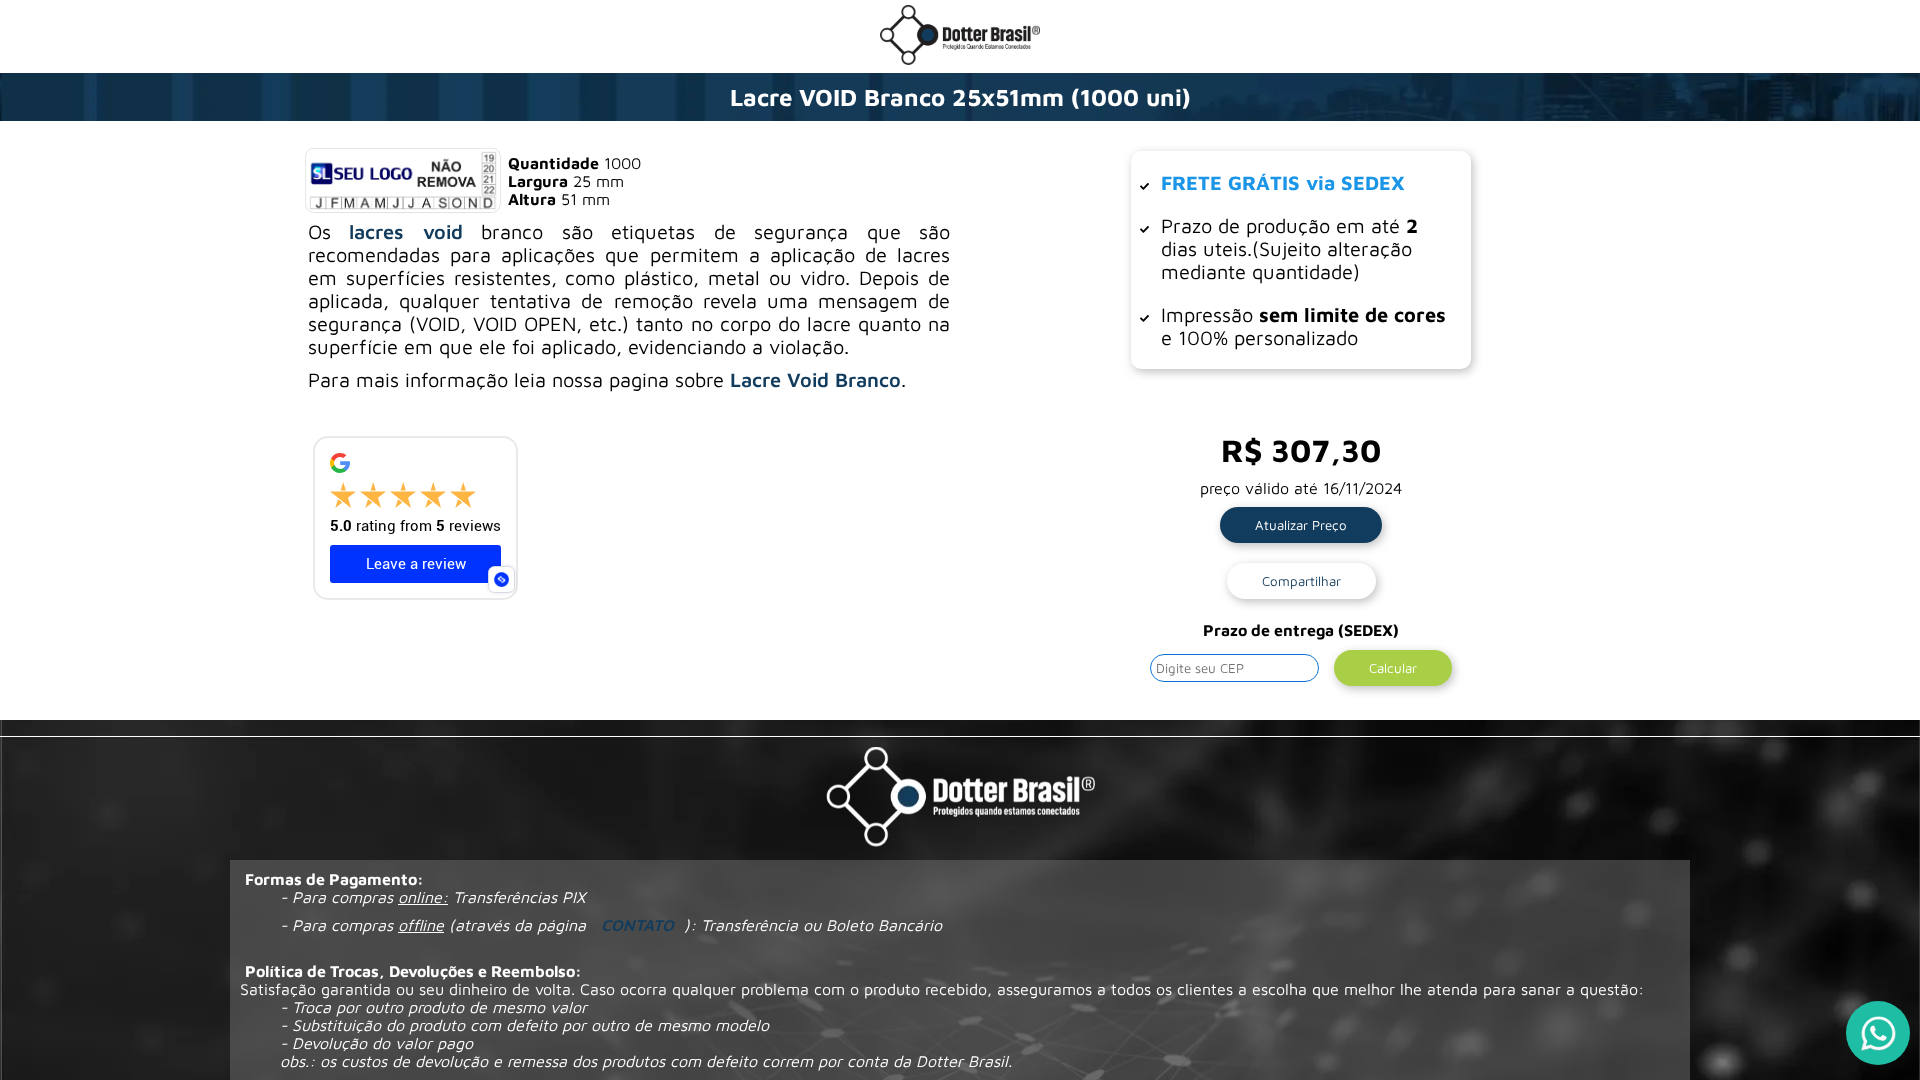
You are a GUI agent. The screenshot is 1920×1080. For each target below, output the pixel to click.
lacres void (405, 231)
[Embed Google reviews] (501, 579)
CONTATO (637, 925)
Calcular (1393, 668)
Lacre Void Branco (815, 379)
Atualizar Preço (1301, 525)
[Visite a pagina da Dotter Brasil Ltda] (960, 798)
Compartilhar (1301, 581)
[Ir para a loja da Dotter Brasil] (960, 59)
